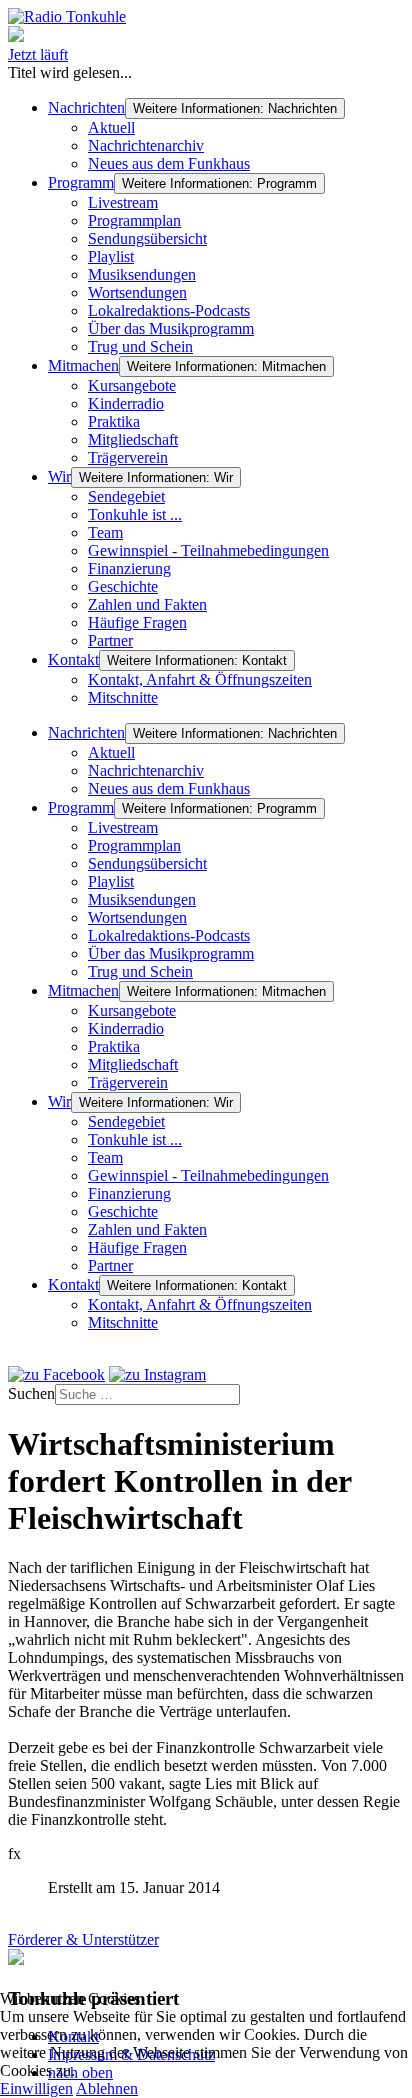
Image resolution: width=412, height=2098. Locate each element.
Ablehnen (107, 2088)
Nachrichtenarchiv (146, 145)
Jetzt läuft (38, 54)
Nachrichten (86, 107)
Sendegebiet (126, 496)
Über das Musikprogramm (171, 328)
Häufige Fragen (137, 622)
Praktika (114, 421)
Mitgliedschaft (133, 439)
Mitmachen (83, 365)
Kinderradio (126, 403)
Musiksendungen (142, 274)
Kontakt (73, 659)
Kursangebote (132, 385)
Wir (59, 476)
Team (105, 532)
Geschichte (123, 586)
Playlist (111, 256)
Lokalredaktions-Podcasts (169, 310)
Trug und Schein (140, 346)
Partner (110, 640)
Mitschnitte (123, 697)
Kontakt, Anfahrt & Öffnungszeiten (200, 679)
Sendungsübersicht (147, 238)
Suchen (31, 1393)
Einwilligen (36, 2088)
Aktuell (111, 127)
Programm (81, 182)
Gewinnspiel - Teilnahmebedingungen (208, 550)
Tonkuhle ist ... (135, 514)
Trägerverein (128, 457)
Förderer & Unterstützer (83, 1939)
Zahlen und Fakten (147, 604)
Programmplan (134, 220)
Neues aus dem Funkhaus (169, 163)
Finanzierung (129, 568)
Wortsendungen (137, 292)
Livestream (123, 202)
